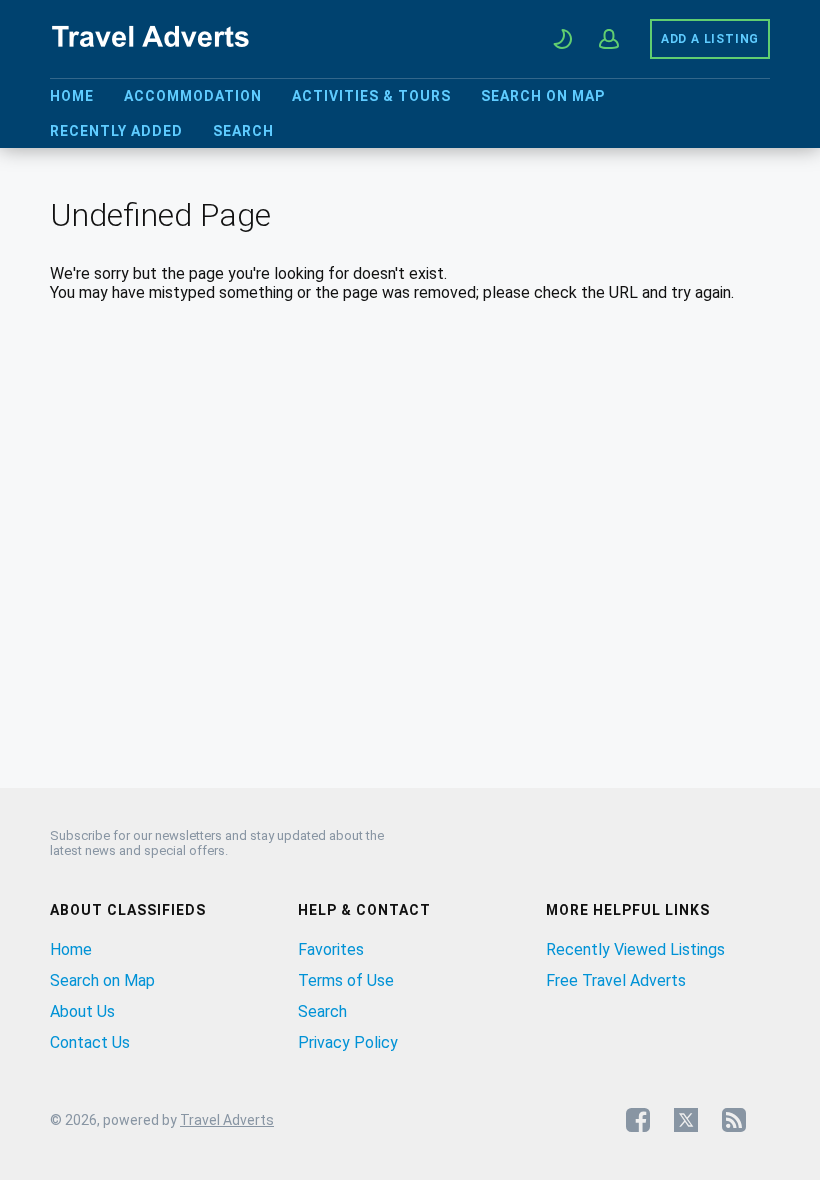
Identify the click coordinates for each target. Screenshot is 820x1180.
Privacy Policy (348, 1042)
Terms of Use (346, 980)
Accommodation (193, 96)
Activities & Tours (371, 96)
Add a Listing (710, 39)
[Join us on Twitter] (686, 1120)
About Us (82, 1011)
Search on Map (543, 96)
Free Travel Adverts (616, 980)
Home (72, 96)
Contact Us (90, 1042)
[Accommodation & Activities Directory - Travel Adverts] (150, 49)
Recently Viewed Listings (635, 949)
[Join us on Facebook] (638, 1120)
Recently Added (116, 131)
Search (243, 131)
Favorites (331, 949)
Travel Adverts (227, 1120)
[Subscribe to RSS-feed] (734, 1120)
